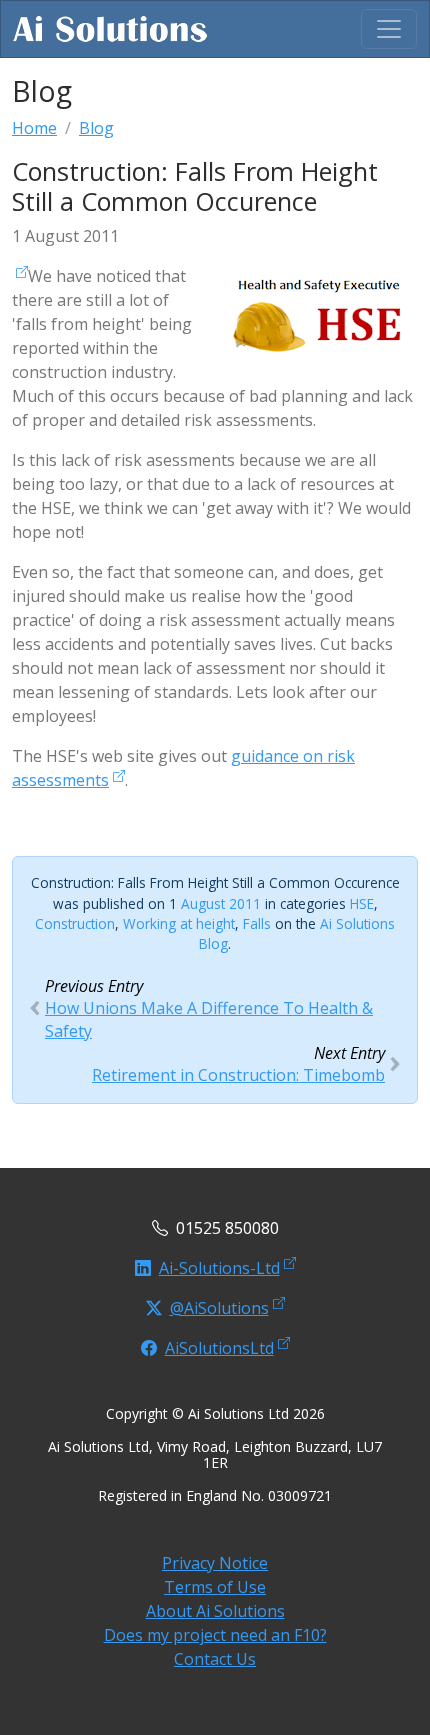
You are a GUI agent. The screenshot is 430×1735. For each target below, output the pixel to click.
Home (34, 128)
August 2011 (221, 903)
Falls (257, 923)
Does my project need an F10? (215, 1635)
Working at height (179, 923)
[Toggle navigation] (389, 29)
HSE (362, 903)
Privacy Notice (215, 1563)
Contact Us (215, 1659)
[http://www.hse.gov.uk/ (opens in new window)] (20, 276)
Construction (75, 923)
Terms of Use (215, 1587)
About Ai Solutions (215, 1611)
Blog (96, 128)
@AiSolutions (219, 1308)
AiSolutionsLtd (219, 1348)
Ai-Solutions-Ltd (219, 1268)
